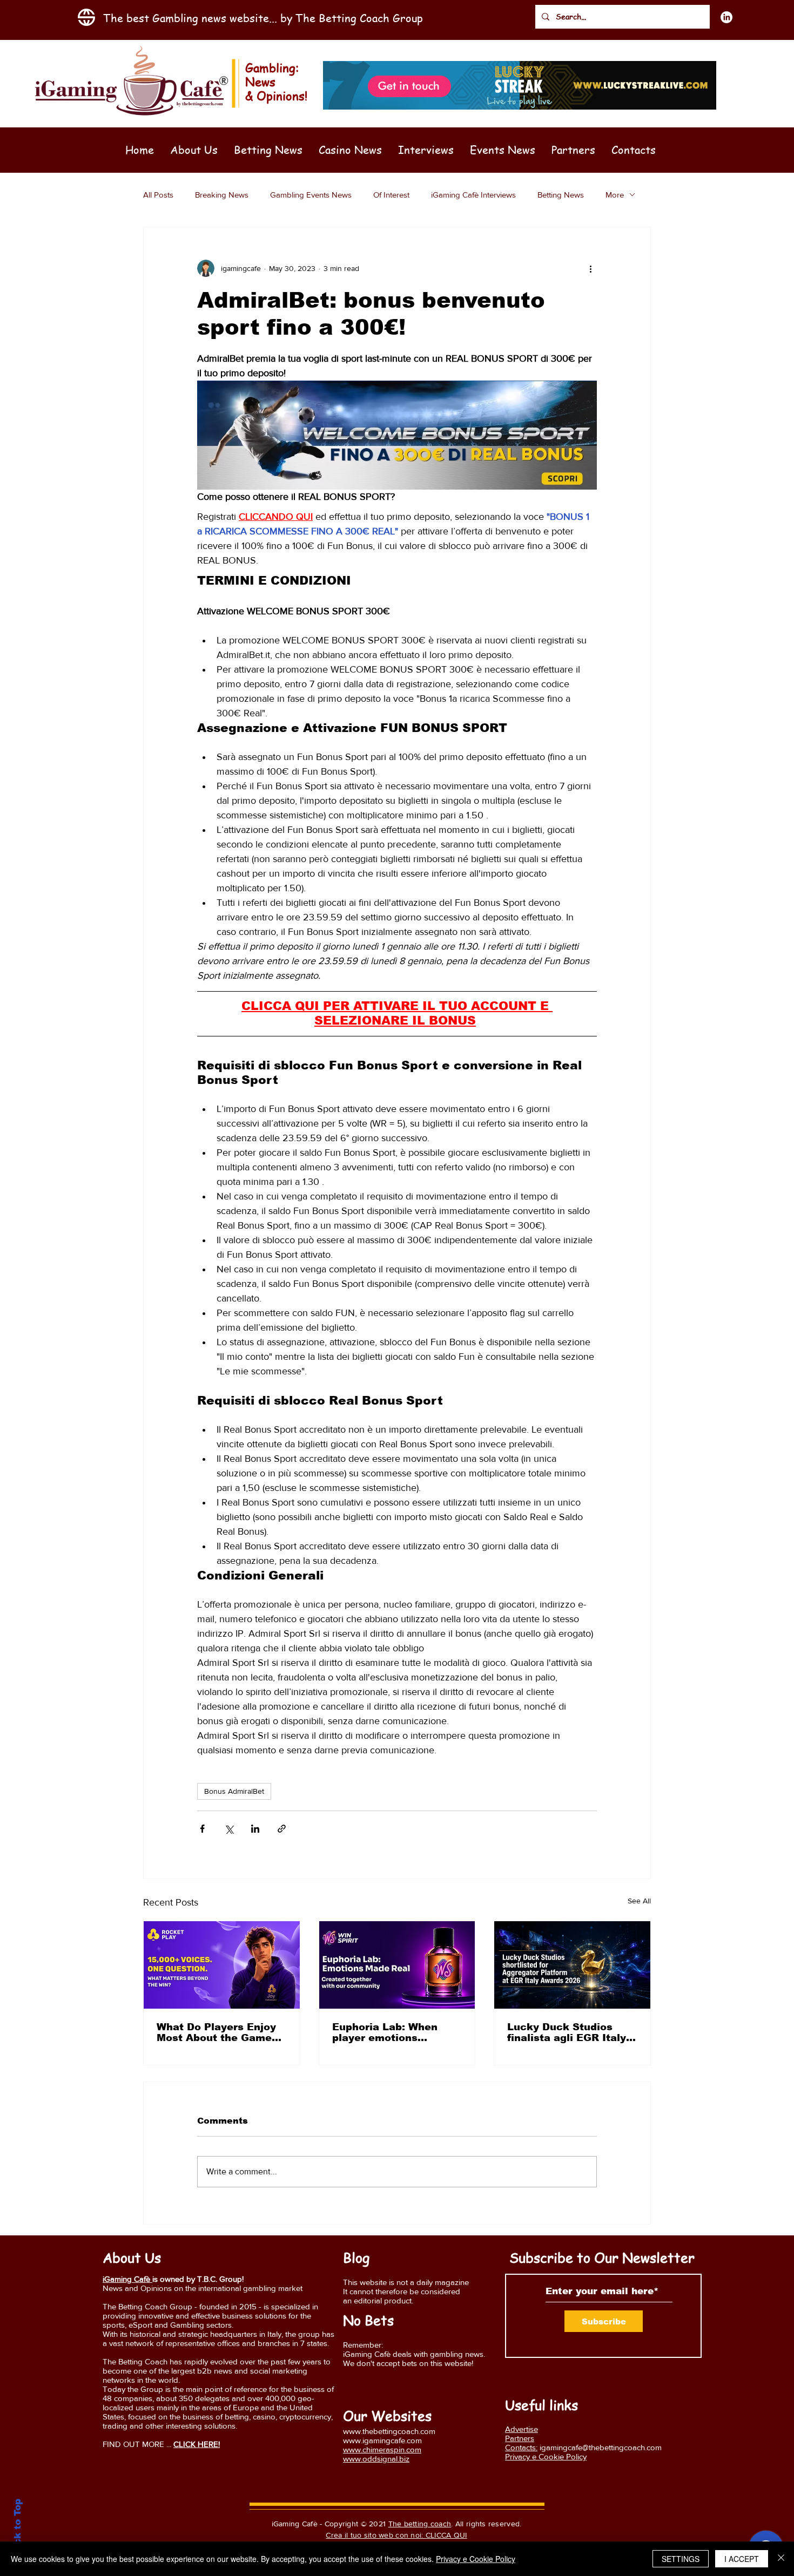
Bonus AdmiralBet (234, 1791)
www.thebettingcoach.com (389, 2431)
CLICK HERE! (197, 2444)
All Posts (158, 195)
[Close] (781, 2559)
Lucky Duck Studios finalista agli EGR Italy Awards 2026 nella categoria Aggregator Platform (567, 2032)
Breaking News (222, 195)
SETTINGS (681, 2559)
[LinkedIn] (726, 17)
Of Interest (391, 195)
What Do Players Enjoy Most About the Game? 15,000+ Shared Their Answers (217, 2032)
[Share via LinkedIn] (255, 1829)
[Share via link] (282, 1829)
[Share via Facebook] (202, 1829)
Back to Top (18, 2528)
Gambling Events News (311, 195)
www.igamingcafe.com (382, 2440)
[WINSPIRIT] (397, 1965)
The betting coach (420, 2524)
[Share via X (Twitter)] (229, 1829)
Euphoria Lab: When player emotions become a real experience (385, 2032)
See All (639, 1901)
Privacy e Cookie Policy (476, 2559)
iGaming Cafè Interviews (473, 195)
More (615, 195)
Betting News (561, 195)
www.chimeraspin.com (382, 2449)
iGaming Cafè (127, 2279)
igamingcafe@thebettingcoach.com (601, 2447)
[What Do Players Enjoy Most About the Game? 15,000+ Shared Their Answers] (222, 1965)
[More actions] (590, 268)
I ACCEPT (742, 2559)
